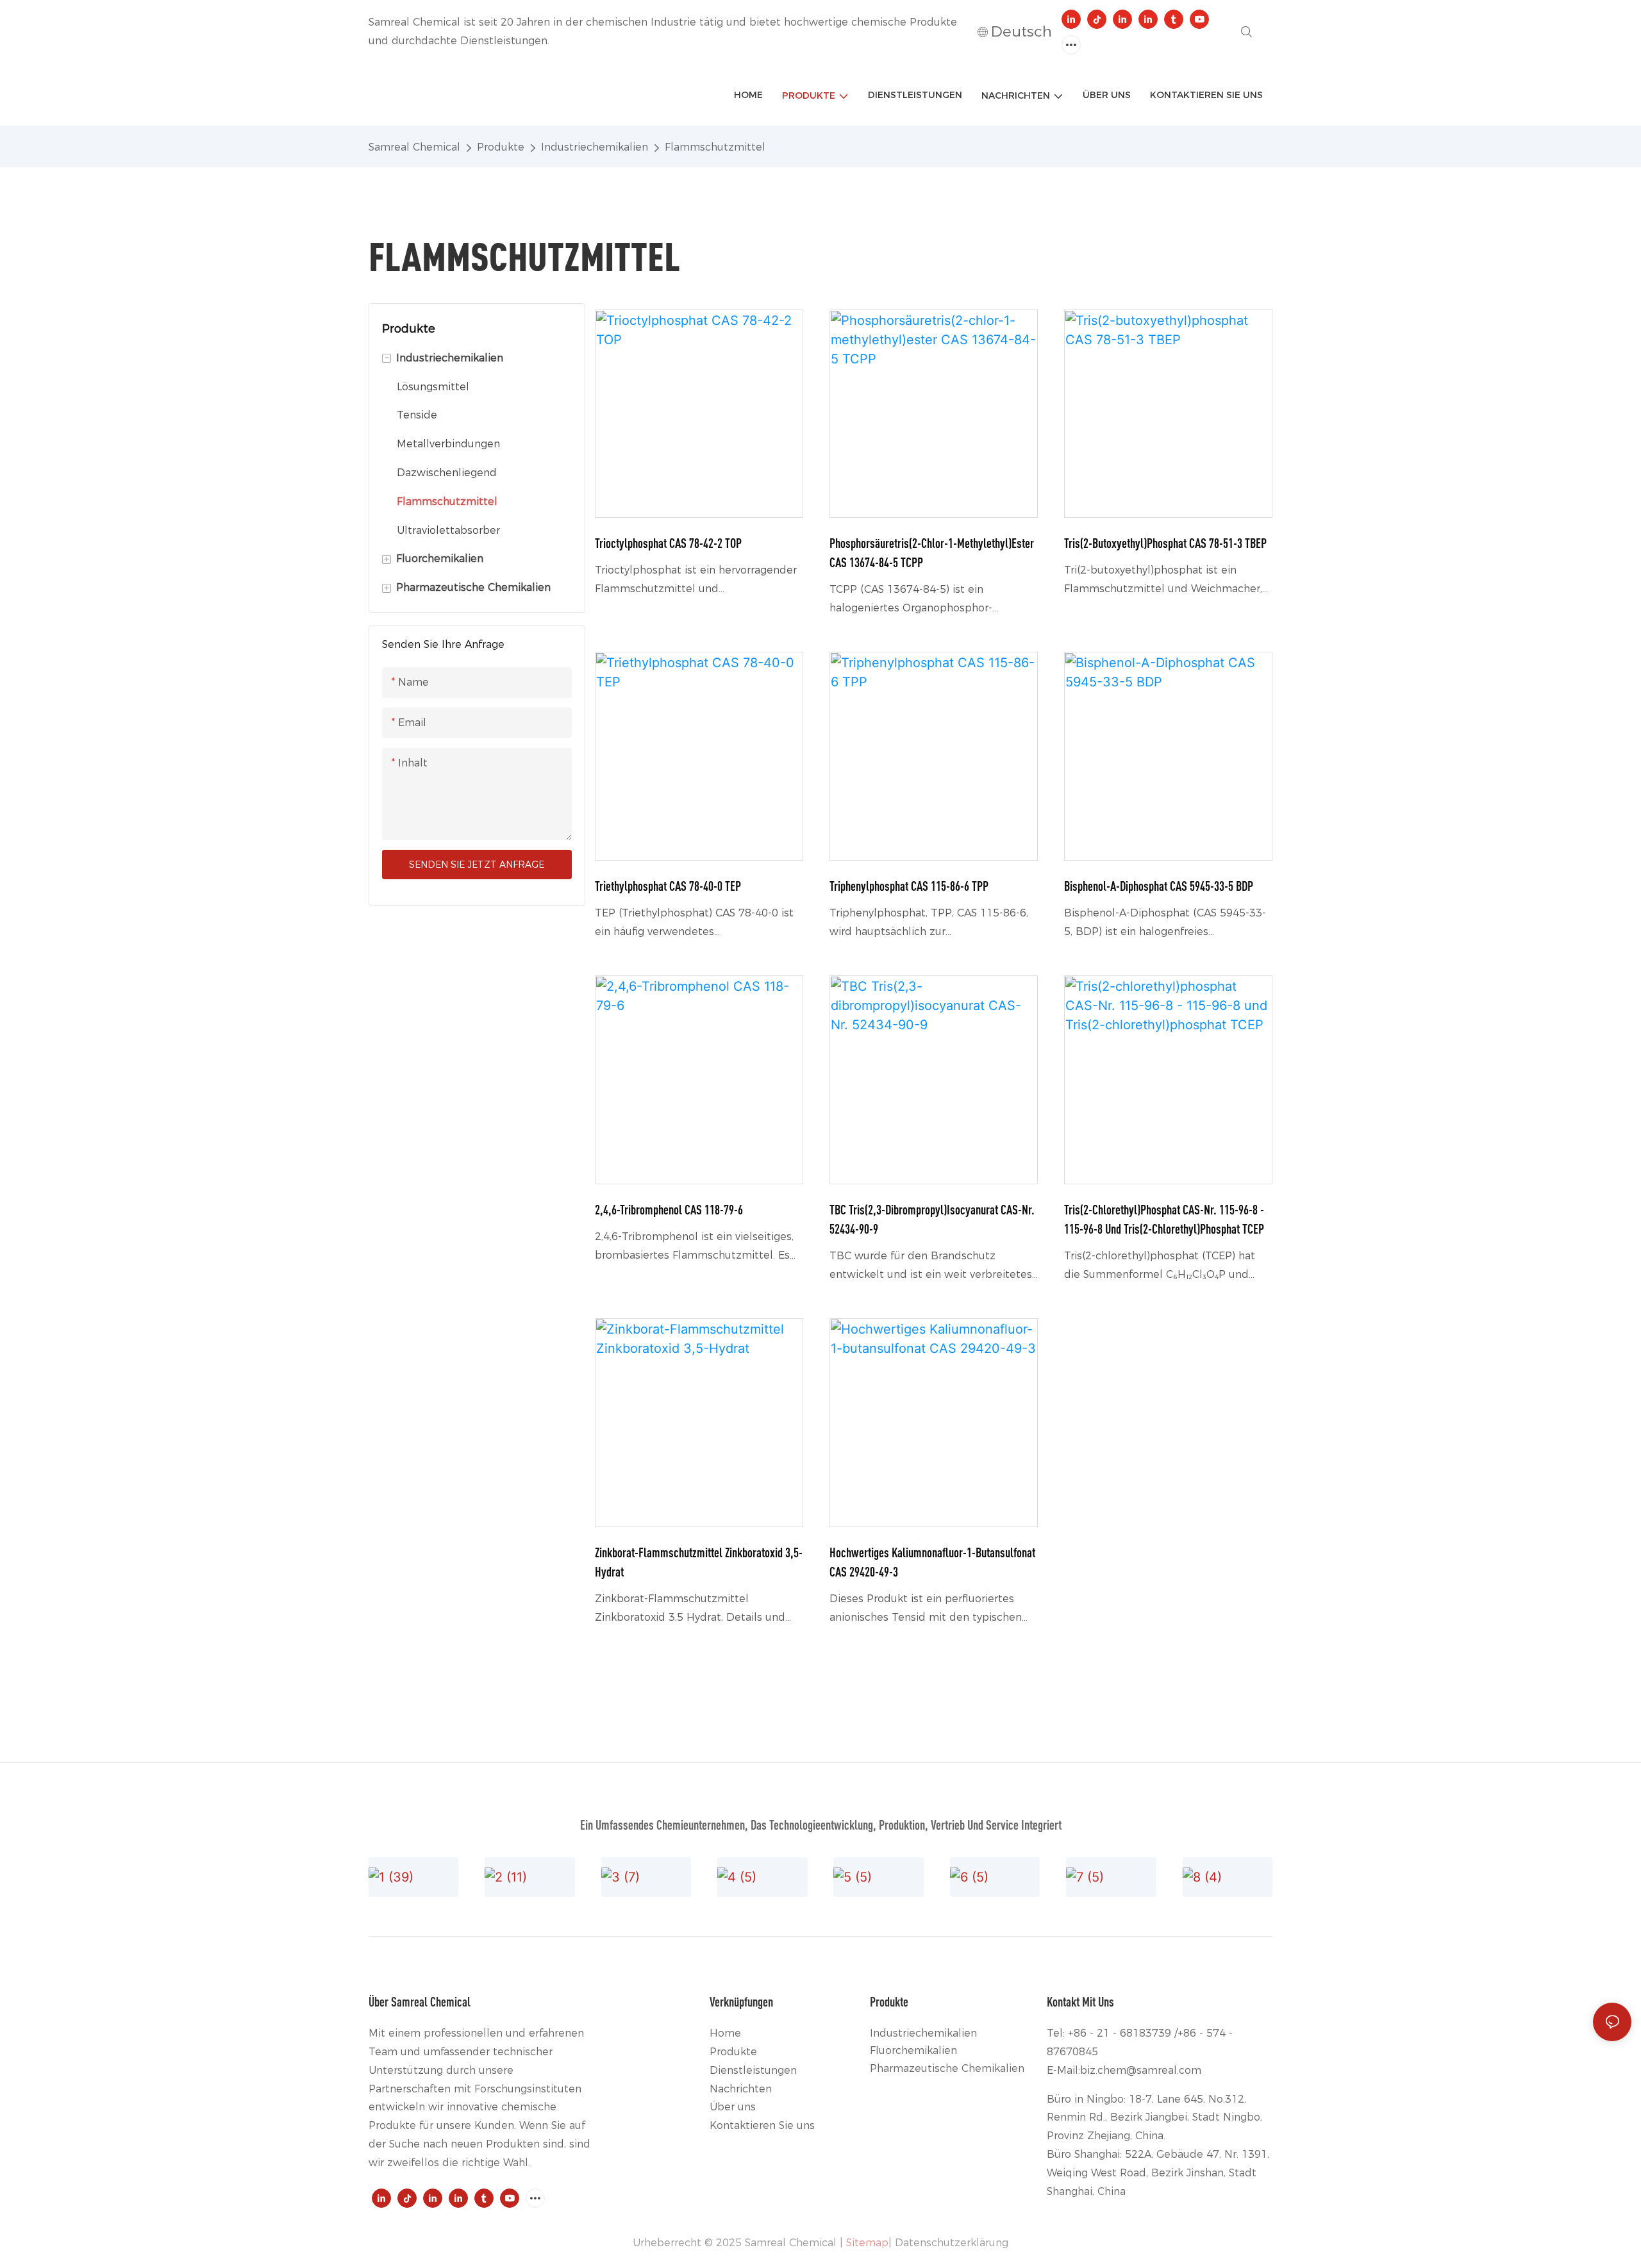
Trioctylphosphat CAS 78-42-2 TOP (668, 543)
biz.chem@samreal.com (1141, 2070)
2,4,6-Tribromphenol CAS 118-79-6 (669, 1210)
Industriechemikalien (595, 147)
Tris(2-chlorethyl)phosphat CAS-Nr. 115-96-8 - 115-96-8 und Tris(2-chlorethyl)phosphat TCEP (1164, 1219)
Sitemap (867, 2243)
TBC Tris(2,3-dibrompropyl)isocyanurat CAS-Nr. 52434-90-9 (932, 1219)
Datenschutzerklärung (952, 2243)
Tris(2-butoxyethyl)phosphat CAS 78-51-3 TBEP (1165, 543)
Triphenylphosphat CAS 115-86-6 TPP (909, 886)
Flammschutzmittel (715, 147)
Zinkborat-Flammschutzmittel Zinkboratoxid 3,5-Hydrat (699, 1562)
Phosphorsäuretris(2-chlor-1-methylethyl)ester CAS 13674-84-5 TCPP (932, 553)
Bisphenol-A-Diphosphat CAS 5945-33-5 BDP (1159, 886)
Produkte (501, 147)
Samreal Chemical (414, 147)
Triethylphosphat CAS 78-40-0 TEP (668, 886)
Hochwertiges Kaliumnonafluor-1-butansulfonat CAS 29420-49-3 (932, 1562)
